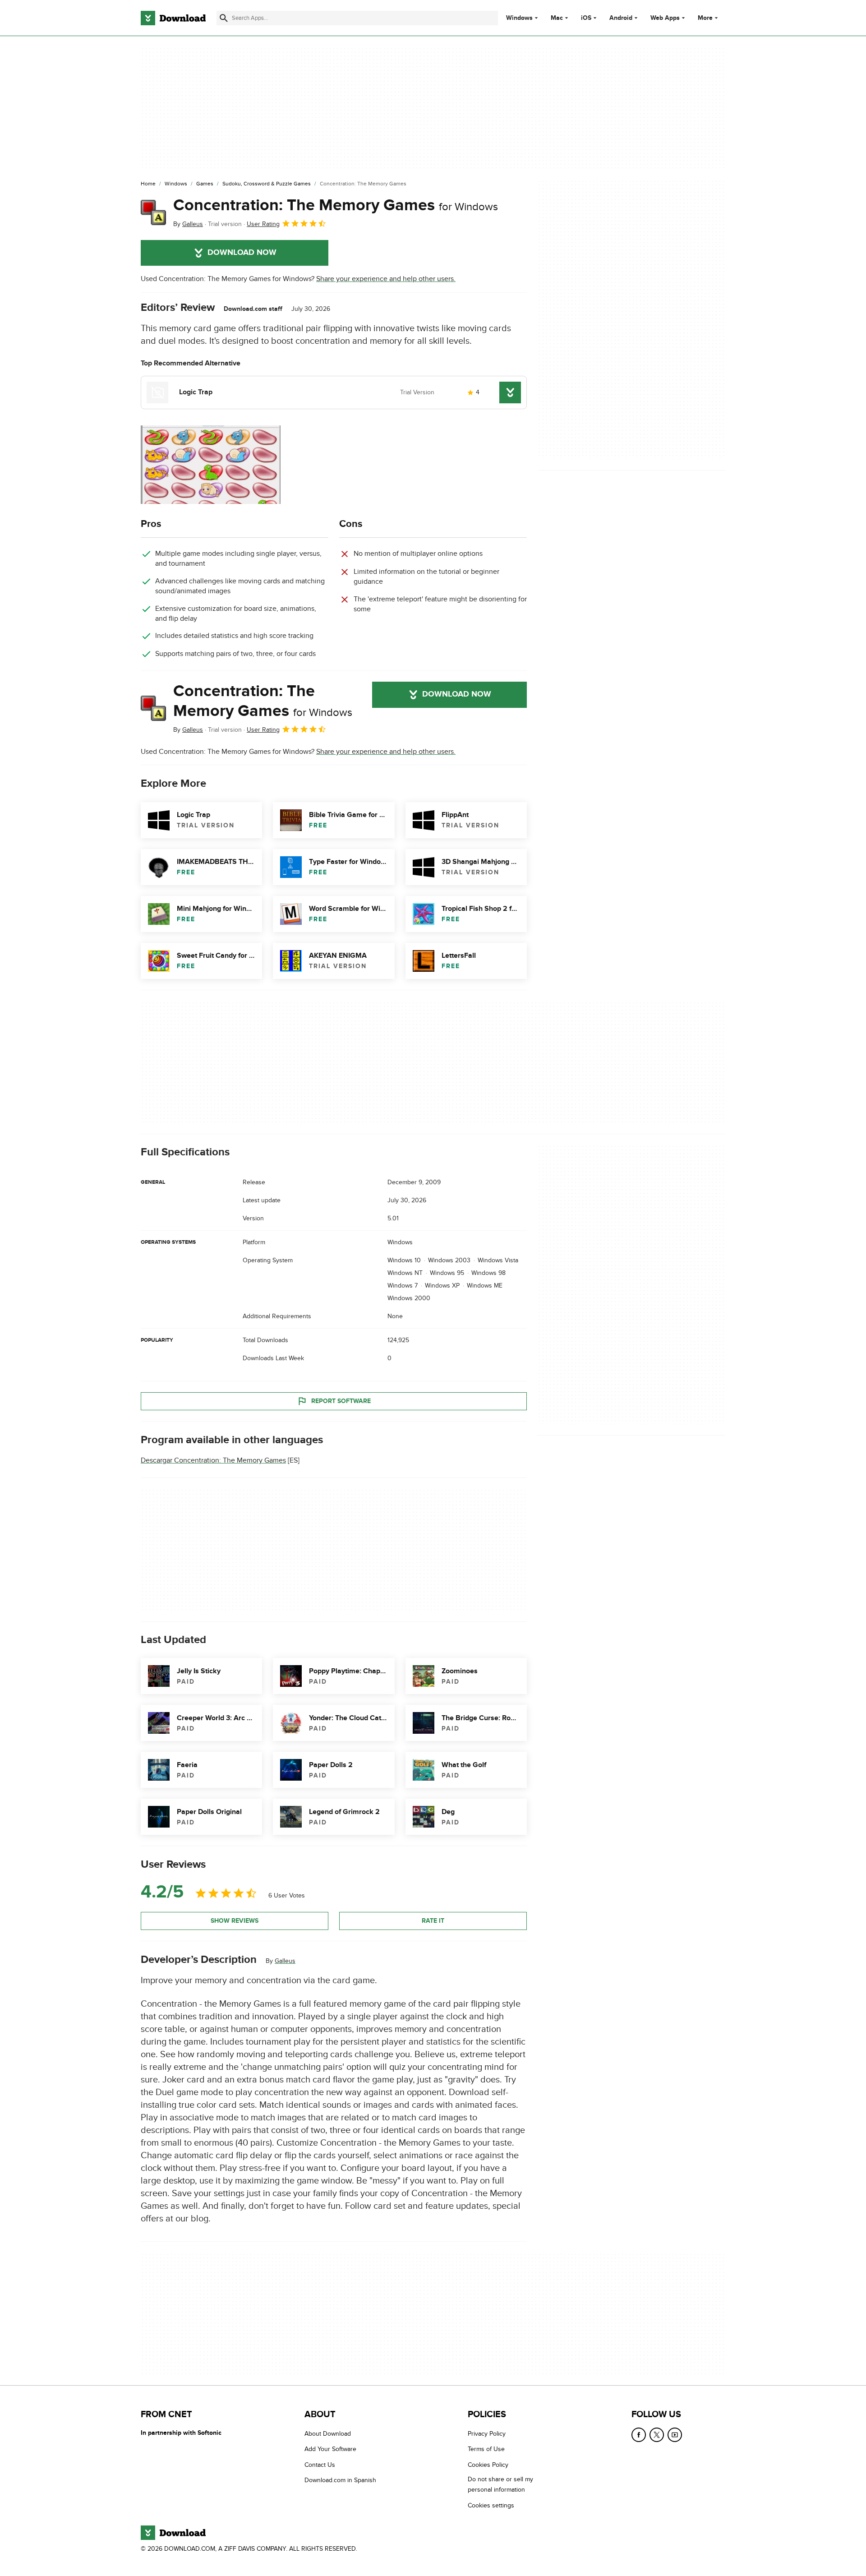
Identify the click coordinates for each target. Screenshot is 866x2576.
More (705, 18)
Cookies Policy (488, 2465)
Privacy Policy (487, 2434)
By (188, 224)
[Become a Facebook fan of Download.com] (639, 2435)
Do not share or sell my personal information (500, 2484)
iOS (586, 18)
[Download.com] (173, 18)
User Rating (263, 224)
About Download (328, 2434)
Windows (519, 18)
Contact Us (320, 2465)
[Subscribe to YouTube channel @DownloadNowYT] (675, 2435)
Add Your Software (330, 2449)
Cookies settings (491, 2505)
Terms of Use (486, 2449)
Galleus (285, 1961)
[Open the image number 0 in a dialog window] (211, 465)
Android (621, 18)
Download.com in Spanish (340, 2480)
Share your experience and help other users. (386, 279)
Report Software (341, 1401)
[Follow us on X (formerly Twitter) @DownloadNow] (657, 2435)
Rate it (433, 1921)
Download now (242, 253)
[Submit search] (224, 18)
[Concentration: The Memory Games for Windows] (153, 212)
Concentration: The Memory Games (336, 205)
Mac (557, 18)
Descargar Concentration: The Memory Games (213, 1460)
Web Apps (665, 18)
